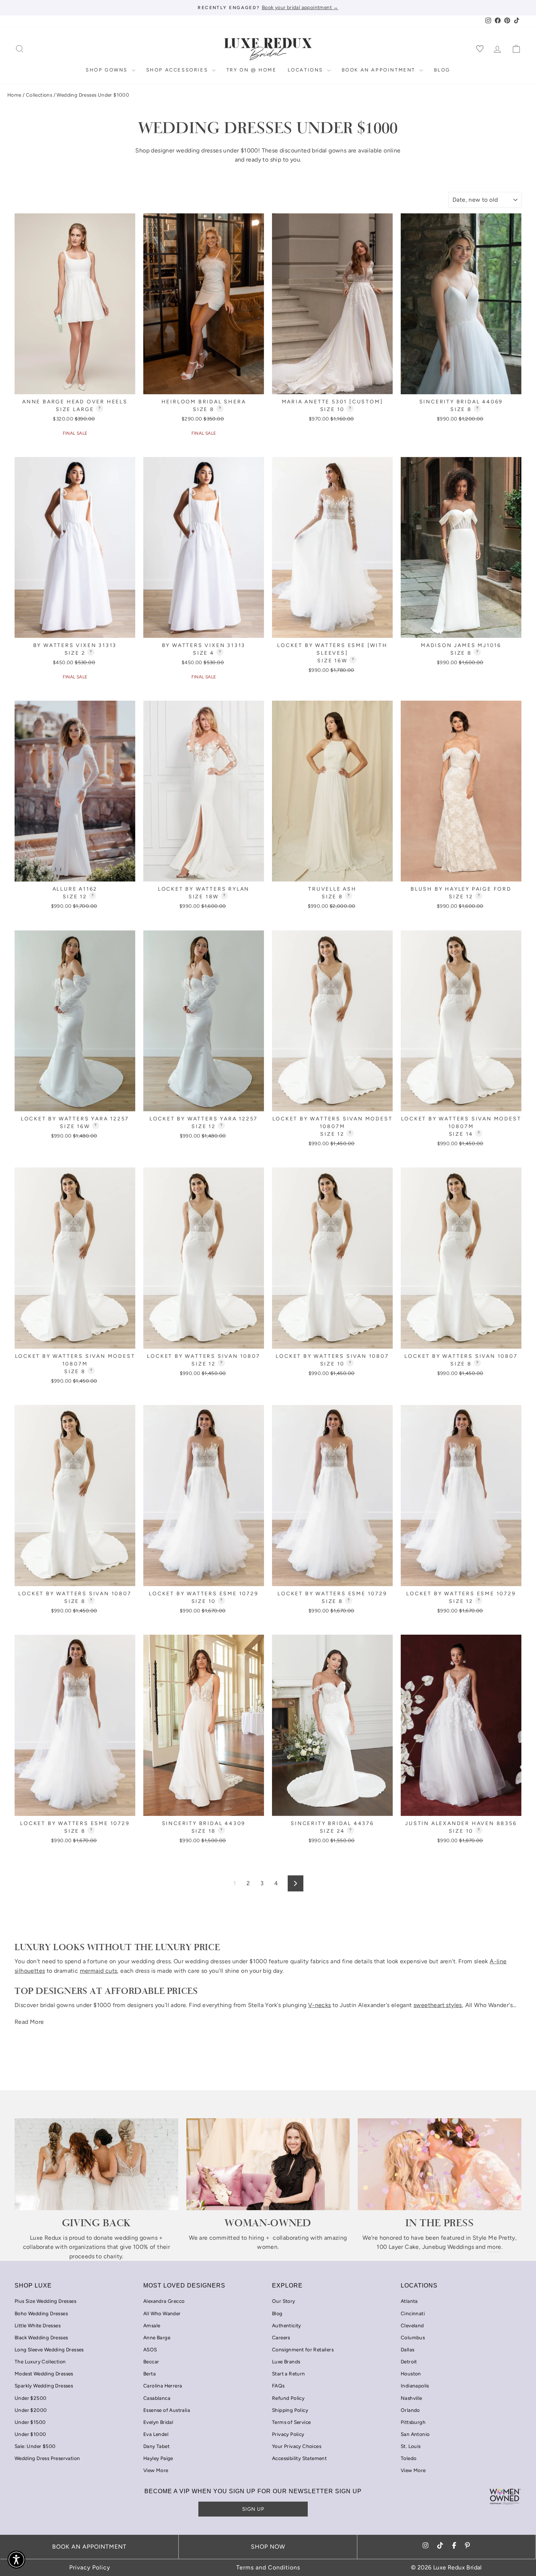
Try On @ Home (252, 70)
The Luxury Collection (40, 2362)
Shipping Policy (290, 2410)
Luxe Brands (286, 2362)
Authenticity (287, 2325)
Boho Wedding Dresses (41, 2313)
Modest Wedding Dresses (44, 2374)
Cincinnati (413, 2313)
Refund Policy (288, 2398)
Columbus (413, 2337)
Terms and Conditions (268, 2567)
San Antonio (415, 2434)
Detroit (409, 2362)
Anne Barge (157, 2337)
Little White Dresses (38, 2325)
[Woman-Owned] (268, 2164)
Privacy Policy (288, 2434)
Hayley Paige (158, 2458)
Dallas (407, 2350)
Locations (306, 70)
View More (156, 2470)
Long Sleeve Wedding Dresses (49, 2350)
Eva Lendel (156, 2434)
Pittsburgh (413, 2422)
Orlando (410, 2410)
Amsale (152, 2325)
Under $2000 (31, 2410)
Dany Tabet (156, 2446)
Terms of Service (291, 2422)
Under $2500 (30, 2398)
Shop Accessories (178, 70)
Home (14, 95)
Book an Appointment (380, 70)
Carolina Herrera (163, 2386)
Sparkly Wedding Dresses (44, 2386)
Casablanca (157, 2398)
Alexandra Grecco (164, 2301)
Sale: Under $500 (35, 2446)
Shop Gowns (108, 70)
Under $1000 (30, 2434)
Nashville (411, 2398)
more (494, 2247)
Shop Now (268, 2547)
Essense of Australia (167, 2410)
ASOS (150, 2350)
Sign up (253, 2509)
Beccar (151, 2362)
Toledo (409, 2458)
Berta (149, 2374)
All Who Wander (162, 2313)
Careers (281, 2337)
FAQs (278, 2386)
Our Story (284, 2301)
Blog (442, 70)
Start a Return (289, 2374)
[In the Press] (440, 2164)
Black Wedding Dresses (41, 2337)
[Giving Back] (96, 2164)
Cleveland (412, 2325)
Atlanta (409, 2301)
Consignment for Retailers (303, 2350)
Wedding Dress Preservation (47, 2458)
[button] (16, 2560)
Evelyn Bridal (158, 2422)
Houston (411, 2374)
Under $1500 (30, 2422)
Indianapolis (415, 2386)
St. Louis (411, 2446)
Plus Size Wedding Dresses (45, 2301)
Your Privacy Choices (297, 2446)
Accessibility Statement (299, 2458)
